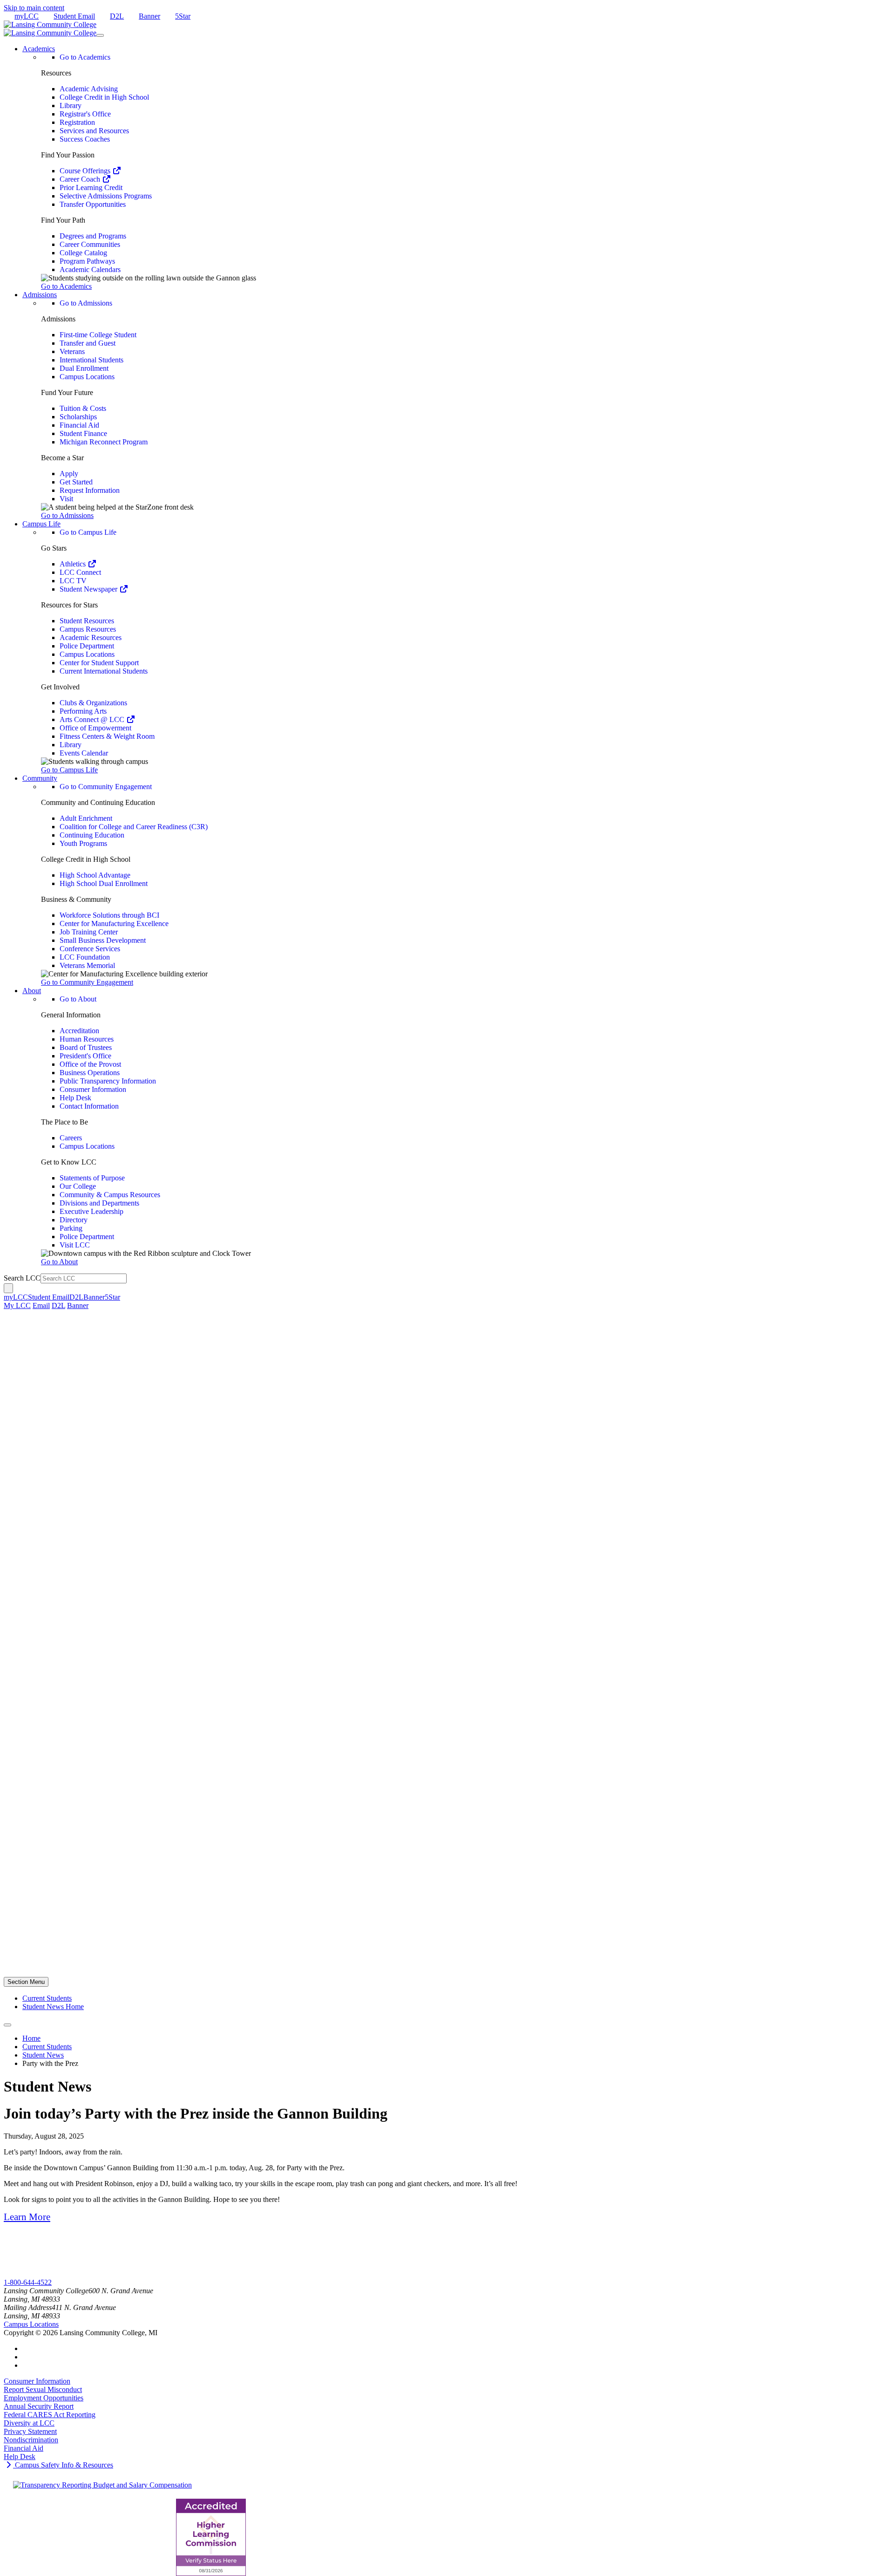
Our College (78, 1186)
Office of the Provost (90, 1064)
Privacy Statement (30, 2431)
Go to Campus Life (88, 532)
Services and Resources (94, 131)
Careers (71, 1138)
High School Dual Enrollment (104, 883)
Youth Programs (83, 843)
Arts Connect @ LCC (93, 719)
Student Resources (87, 621)
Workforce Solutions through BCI (109, 915)
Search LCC (22, 1278)
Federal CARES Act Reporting (50, 2415)
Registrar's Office (85, 114)
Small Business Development (103, 940)
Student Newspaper (89, 589)
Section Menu (26, 1982)
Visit (66, 499)
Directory (74, 1220)
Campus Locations (87, 377)
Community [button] (40, 778)
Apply (69, 474)
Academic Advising (89, 89)
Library (71, 106)
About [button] (32, 991)
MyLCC (16, 2274)
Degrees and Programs (93, 236)
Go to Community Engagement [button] (87, 982)
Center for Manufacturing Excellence (114, 923)
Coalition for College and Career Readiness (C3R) (134, 827)
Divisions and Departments (99, 1203)
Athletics (74, 564)
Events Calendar (84, 753)
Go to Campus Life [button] (69, 770)
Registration (77, 122)
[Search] (8, 1288)
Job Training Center (89, 932)
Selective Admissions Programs (106, 196)
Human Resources (87, 1039)
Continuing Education (92, 835)
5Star (183, 16)
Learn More (27, 2217)
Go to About (78, 999)
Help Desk (75, 1098)
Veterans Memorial (87, 965)
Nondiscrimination (31, 2440)
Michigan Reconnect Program (104, 442)
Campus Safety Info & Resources (63, 2465)
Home (31, 2038)
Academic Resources (91, 637)
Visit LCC (75, 1245)
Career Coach (81, 179)
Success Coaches (85, 139)
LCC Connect (80, 572)
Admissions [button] (40, 295)
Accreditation (79, 1031)
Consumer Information (93, 1089)
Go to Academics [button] (66, 286)
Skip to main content (34, 8)
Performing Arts (83, 711)
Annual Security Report (39, 2406)
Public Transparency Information (108, 1081)
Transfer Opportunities (93, 204)
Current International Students (104, 671)
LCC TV (73, 581)
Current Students (47, 1998)
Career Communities (90, 244)
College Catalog (83, 253)
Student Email (74, 16)
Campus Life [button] (41, 524)
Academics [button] (39, 49)
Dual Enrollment (84, 368)
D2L (117, 16)
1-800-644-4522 (28, 2282)
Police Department (87, 646)
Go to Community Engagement (106, 787)
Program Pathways (87, 261)
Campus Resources (88, 629)
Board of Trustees (86, 1047)
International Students (91, 360)
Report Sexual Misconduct (43, 2389)
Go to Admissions (86, 303)
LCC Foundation (85, 957)
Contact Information (89, 1106)
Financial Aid (79, 425)
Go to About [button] (59, 1262)
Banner (149, 16)
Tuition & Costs (83, 408)
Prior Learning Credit (91, 187)
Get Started (76, 482)
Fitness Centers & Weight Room (107, 736)
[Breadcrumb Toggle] (7, 2025)
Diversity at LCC (29, 2423)
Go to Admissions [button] (67, 515)
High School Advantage (95, 875)
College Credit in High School (104, 97)
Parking (71, 1228)
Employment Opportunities (44, 2398)
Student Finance (83, 433)
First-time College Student (98, 335)
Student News (43, 2055)
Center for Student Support (99, 663)
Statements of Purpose (92, 1178)
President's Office (85, 1056)
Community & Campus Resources (110, 1195)
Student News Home (53, 2007)
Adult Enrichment (86, 818)
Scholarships (78, 417)
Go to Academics (85, 57)
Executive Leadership (91, 1211)
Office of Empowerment (95, 728)
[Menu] (100, 35)
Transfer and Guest (88, 343)
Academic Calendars (90, 269)
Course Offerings (86, 171)
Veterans (72, 351)
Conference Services (90, 949)
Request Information (90, 490)
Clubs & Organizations (93, 703)
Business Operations (90, 1073)
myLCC (27, 16)
